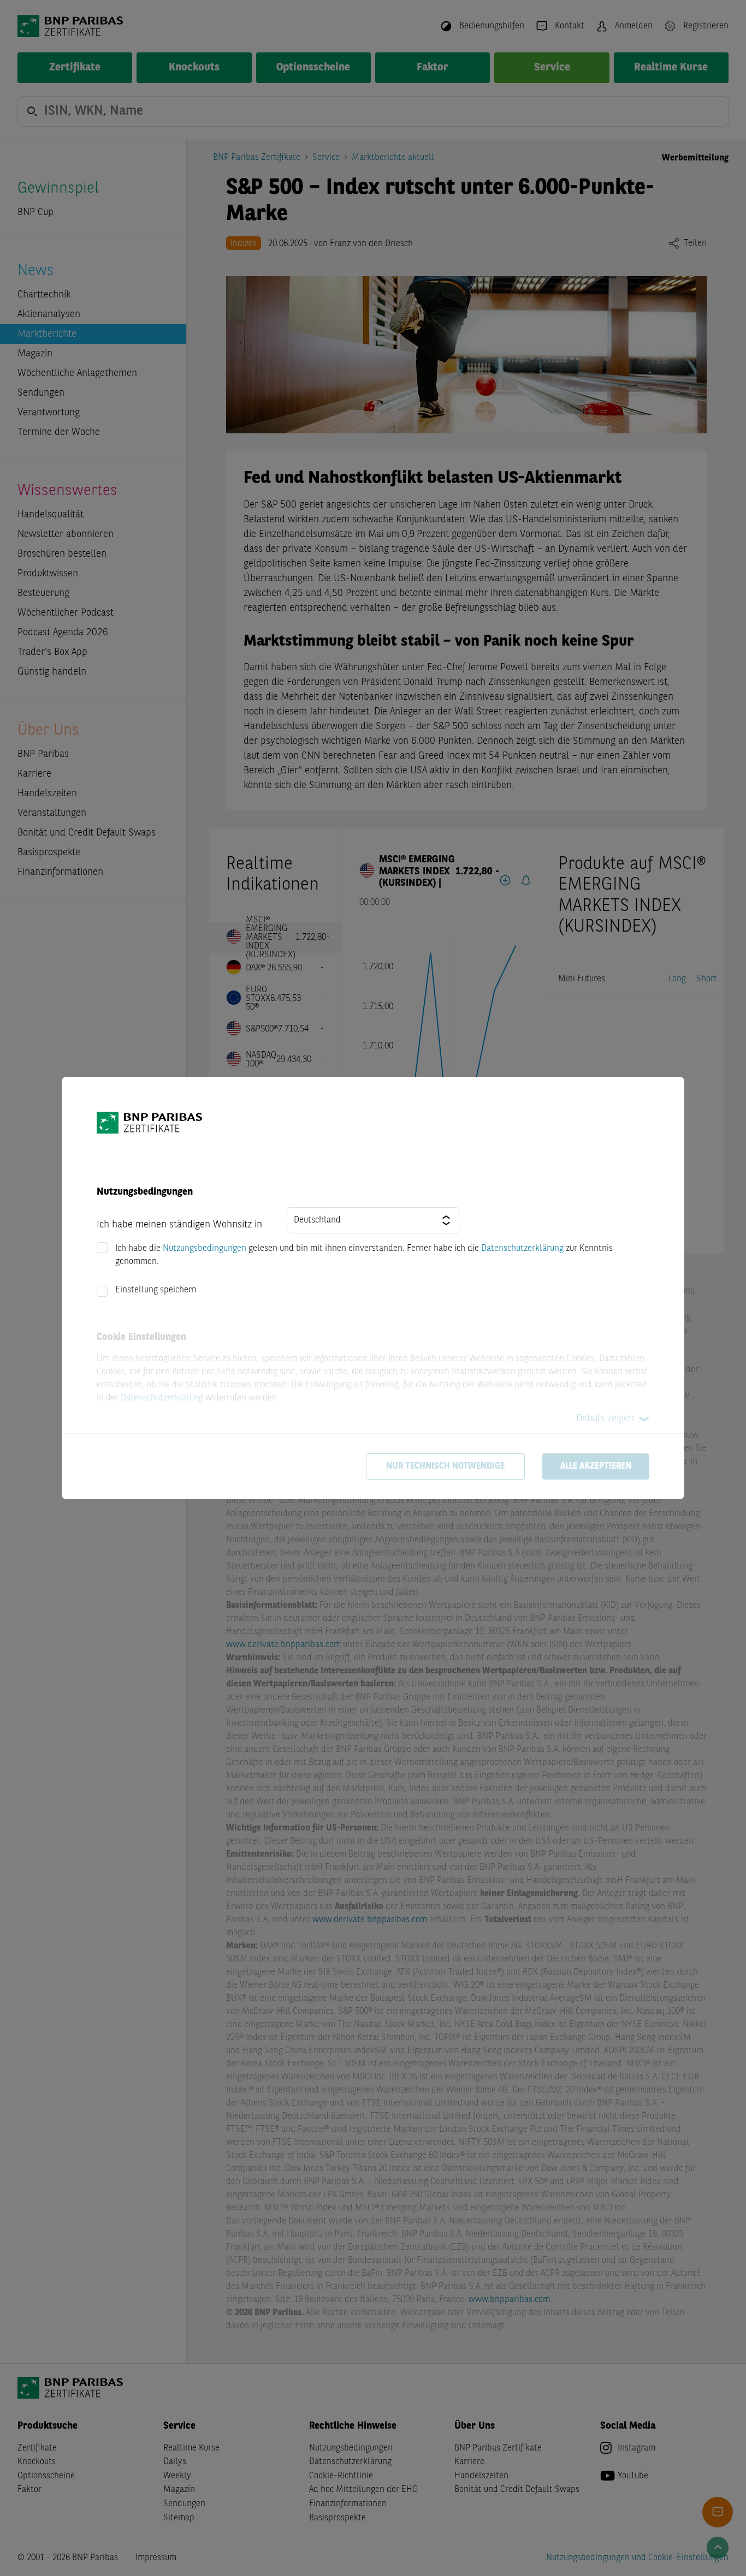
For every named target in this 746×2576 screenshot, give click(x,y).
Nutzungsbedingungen (205, 1249)
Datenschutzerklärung (522, 1249)
